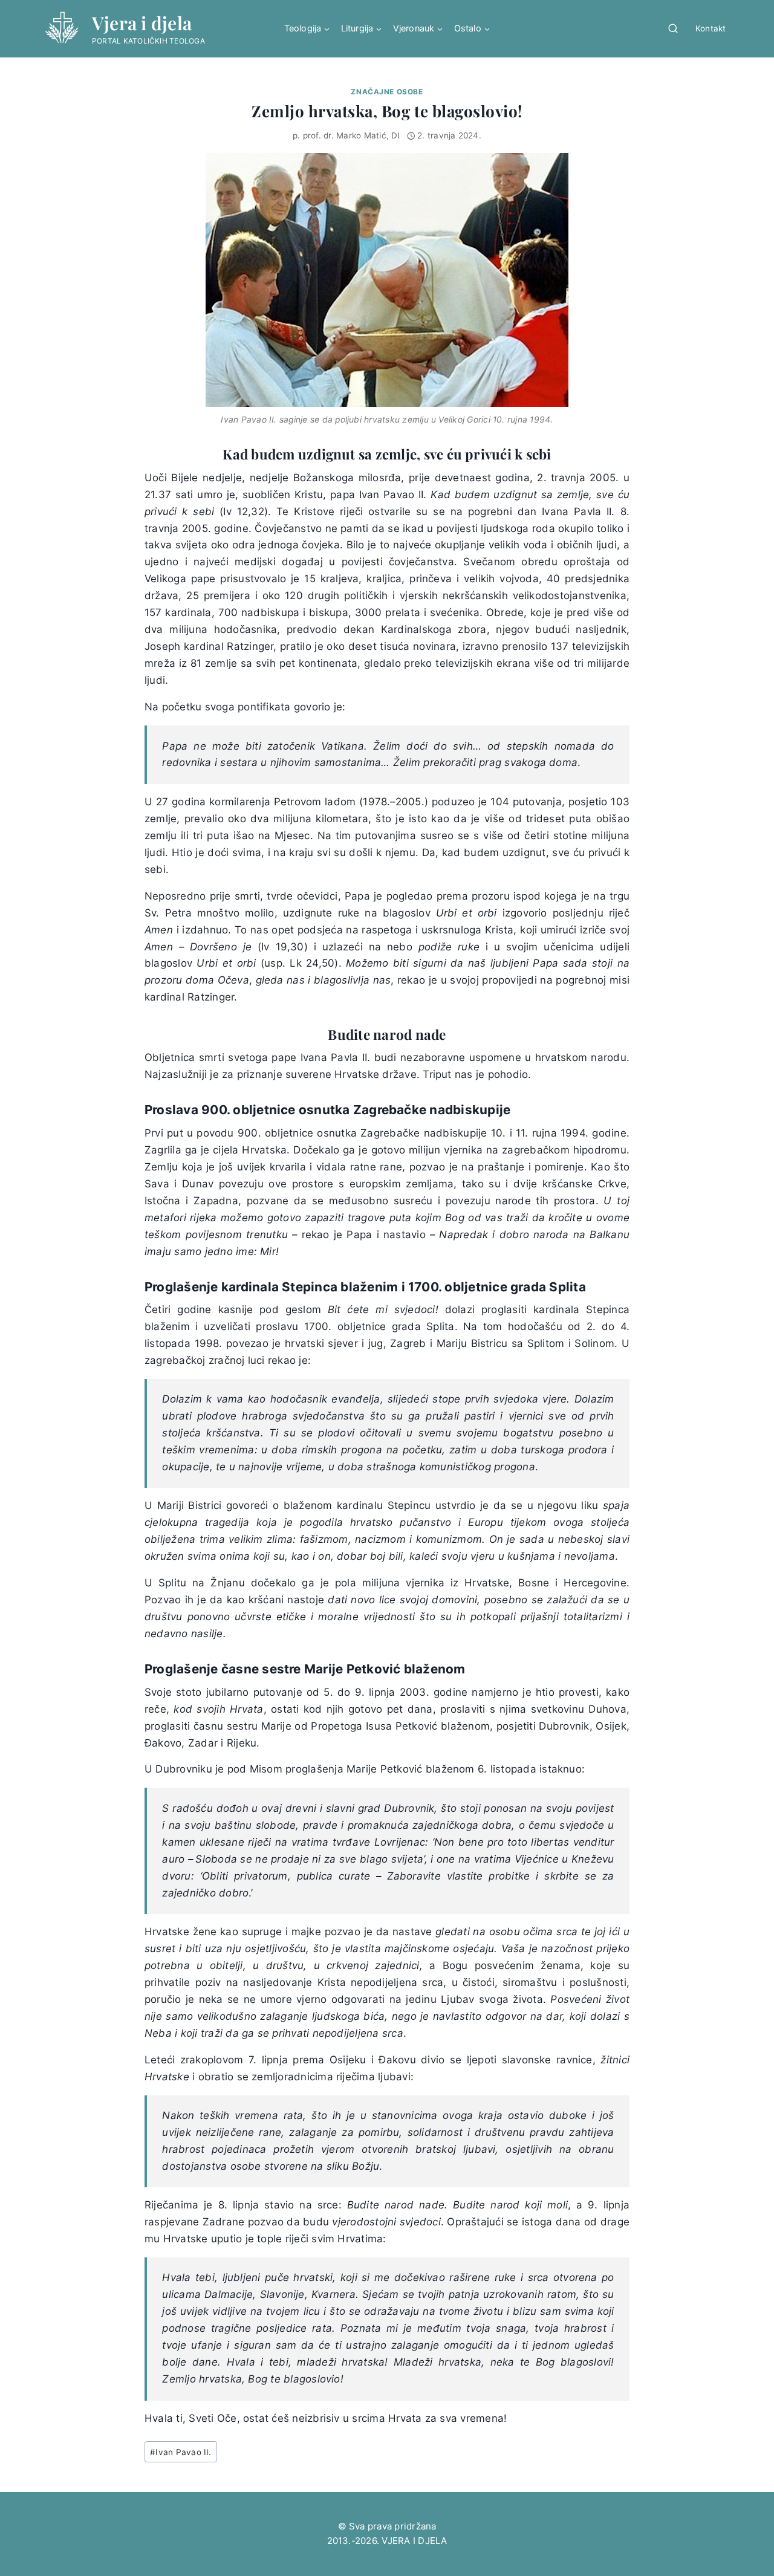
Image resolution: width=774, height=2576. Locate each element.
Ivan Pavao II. (181, 2452)
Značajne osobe (387, 92)
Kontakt (711, 28)
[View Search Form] (673, 29)
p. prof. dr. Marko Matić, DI (346, 135)
